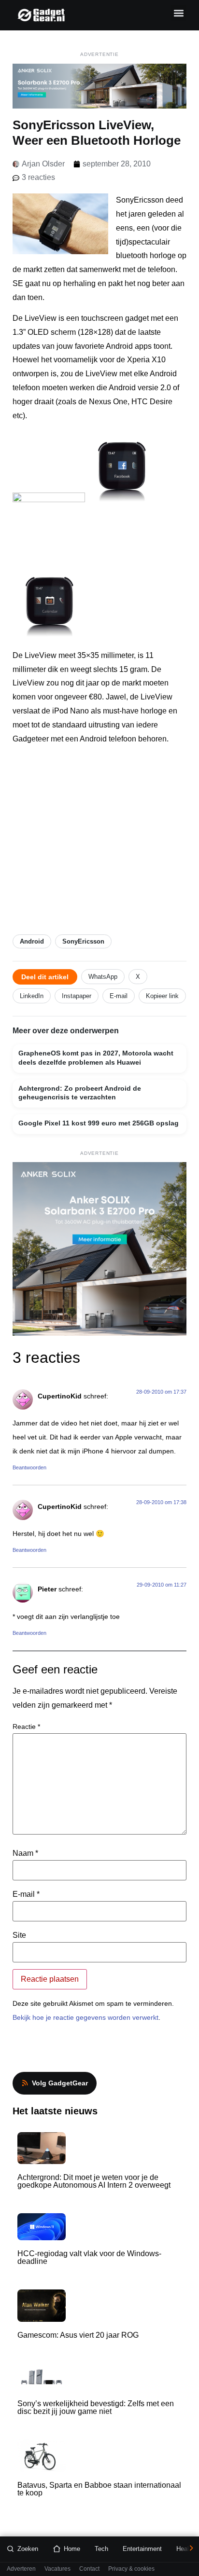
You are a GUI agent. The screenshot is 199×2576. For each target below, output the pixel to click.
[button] (178, 13)
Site (19, 1935)
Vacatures (57, 2569)
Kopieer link (162, 996)
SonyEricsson (83, 941)
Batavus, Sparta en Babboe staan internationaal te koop (99, 2489)
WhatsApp (103, 977)
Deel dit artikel (45, 977)
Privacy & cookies (131, 2569)
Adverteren (21, 2569)
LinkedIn (32, 996)
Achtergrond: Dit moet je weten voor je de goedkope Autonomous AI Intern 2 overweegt (94, 2181)
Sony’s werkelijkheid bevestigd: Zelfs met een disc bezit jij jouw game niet (96, 2407)
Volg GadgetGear (60, 2083)
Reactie (26, 1726)
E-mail (119, 996)
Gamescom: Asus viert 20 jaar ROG (78, 2335)
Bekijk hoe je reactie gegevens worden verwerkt (85, 2017)
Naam (25, 1853)
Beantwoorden (29, 1467)
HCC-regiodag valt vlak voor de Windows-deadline (89, 2257)
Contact (89, 2569)
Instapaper (77, 996)
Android (32, 941)
